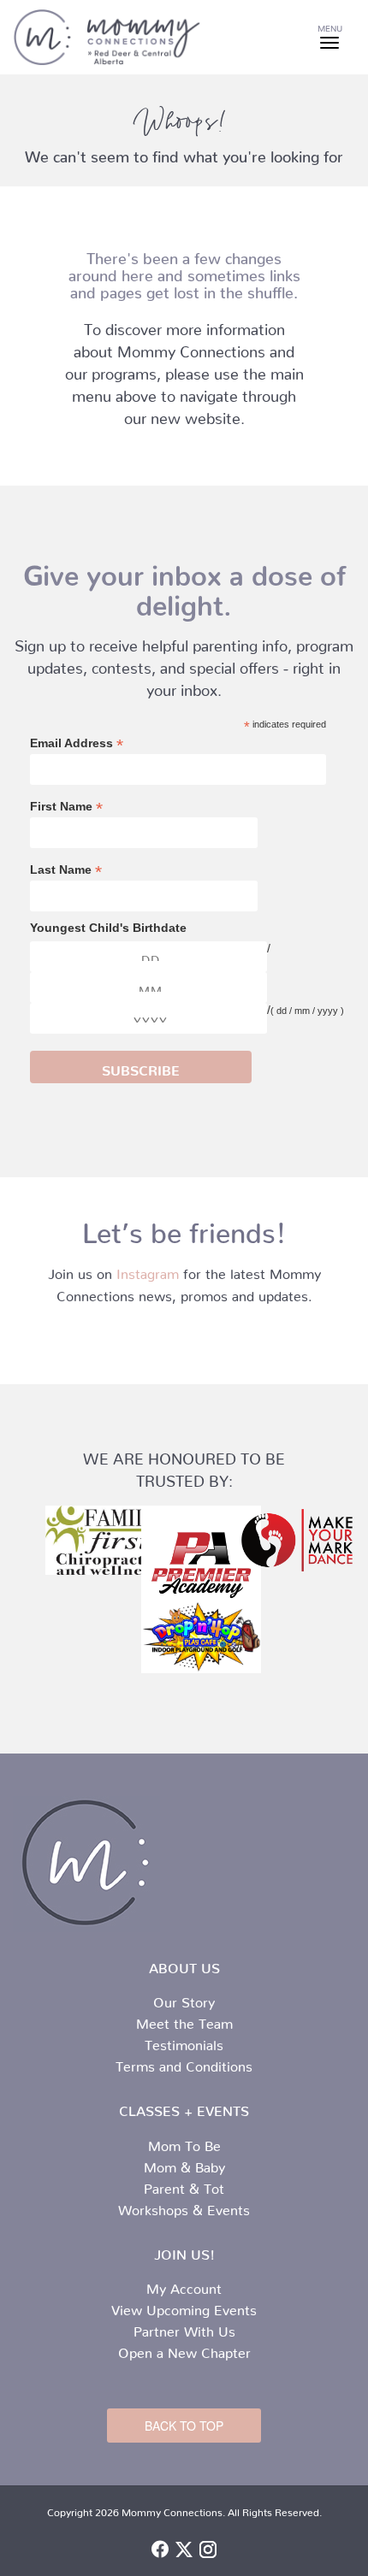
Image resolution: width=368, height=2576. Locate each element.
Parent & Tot (184, 2185)
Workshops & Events (184, 2207)
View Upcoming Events (184, 2307)
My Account (184, 2285)
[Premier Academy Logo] (184, 1565)
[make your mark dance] (280, 1541)
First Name (66, 807)
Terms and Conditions (184, 2063)
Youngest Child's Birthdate (108, 928)
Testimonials (184, 2042)
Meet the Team (184, 2020)
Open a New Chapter (184, 2349)
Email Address (77, 743)
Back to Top (184, 2426)
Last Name (66, 870)
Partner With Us (184, 2328)
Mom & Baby (184, 2164)
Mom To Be (184, 2143)
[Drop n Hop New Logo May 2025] (184, 1636)
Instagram (148, 1270)
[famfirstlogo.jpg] (88, 1541)
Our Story (184, 1999)
